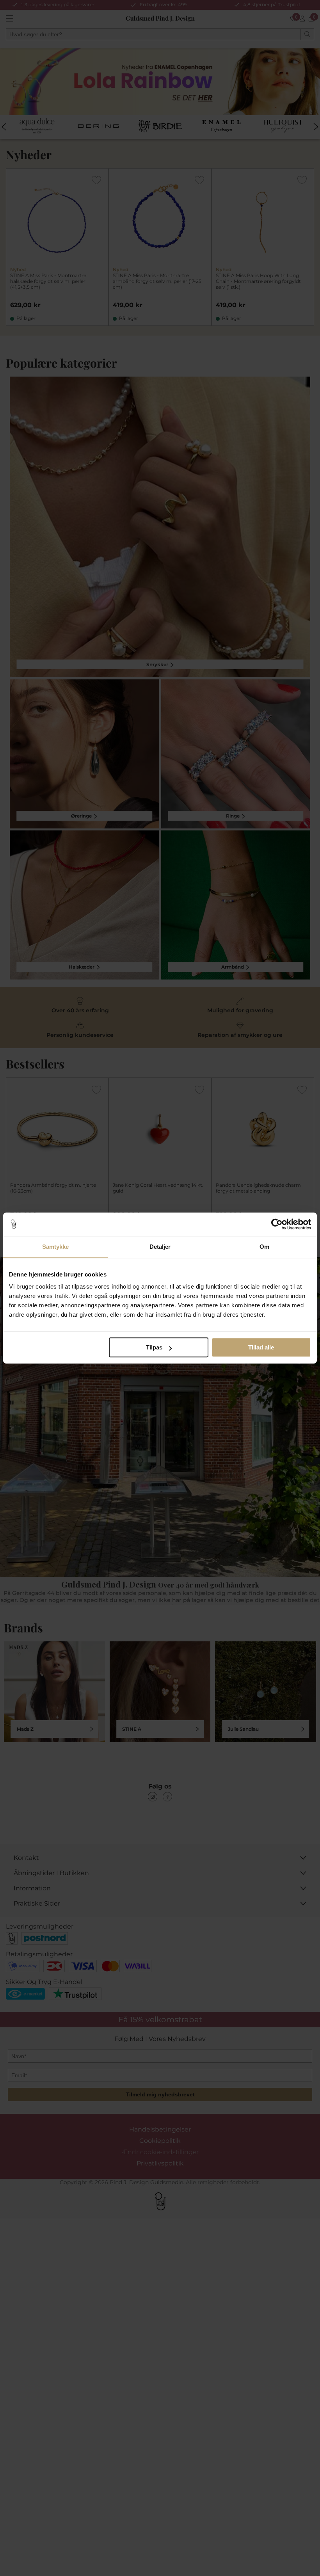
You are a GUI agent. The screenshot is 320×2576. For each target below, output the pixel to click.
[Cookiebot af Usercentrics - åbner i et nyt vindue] (277, 1224)
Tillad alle (261, 1347)
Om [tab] (264, 1247)
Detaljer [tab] (160, 1247)
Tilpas (154, 1347)
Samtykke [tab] (56, 1247)
